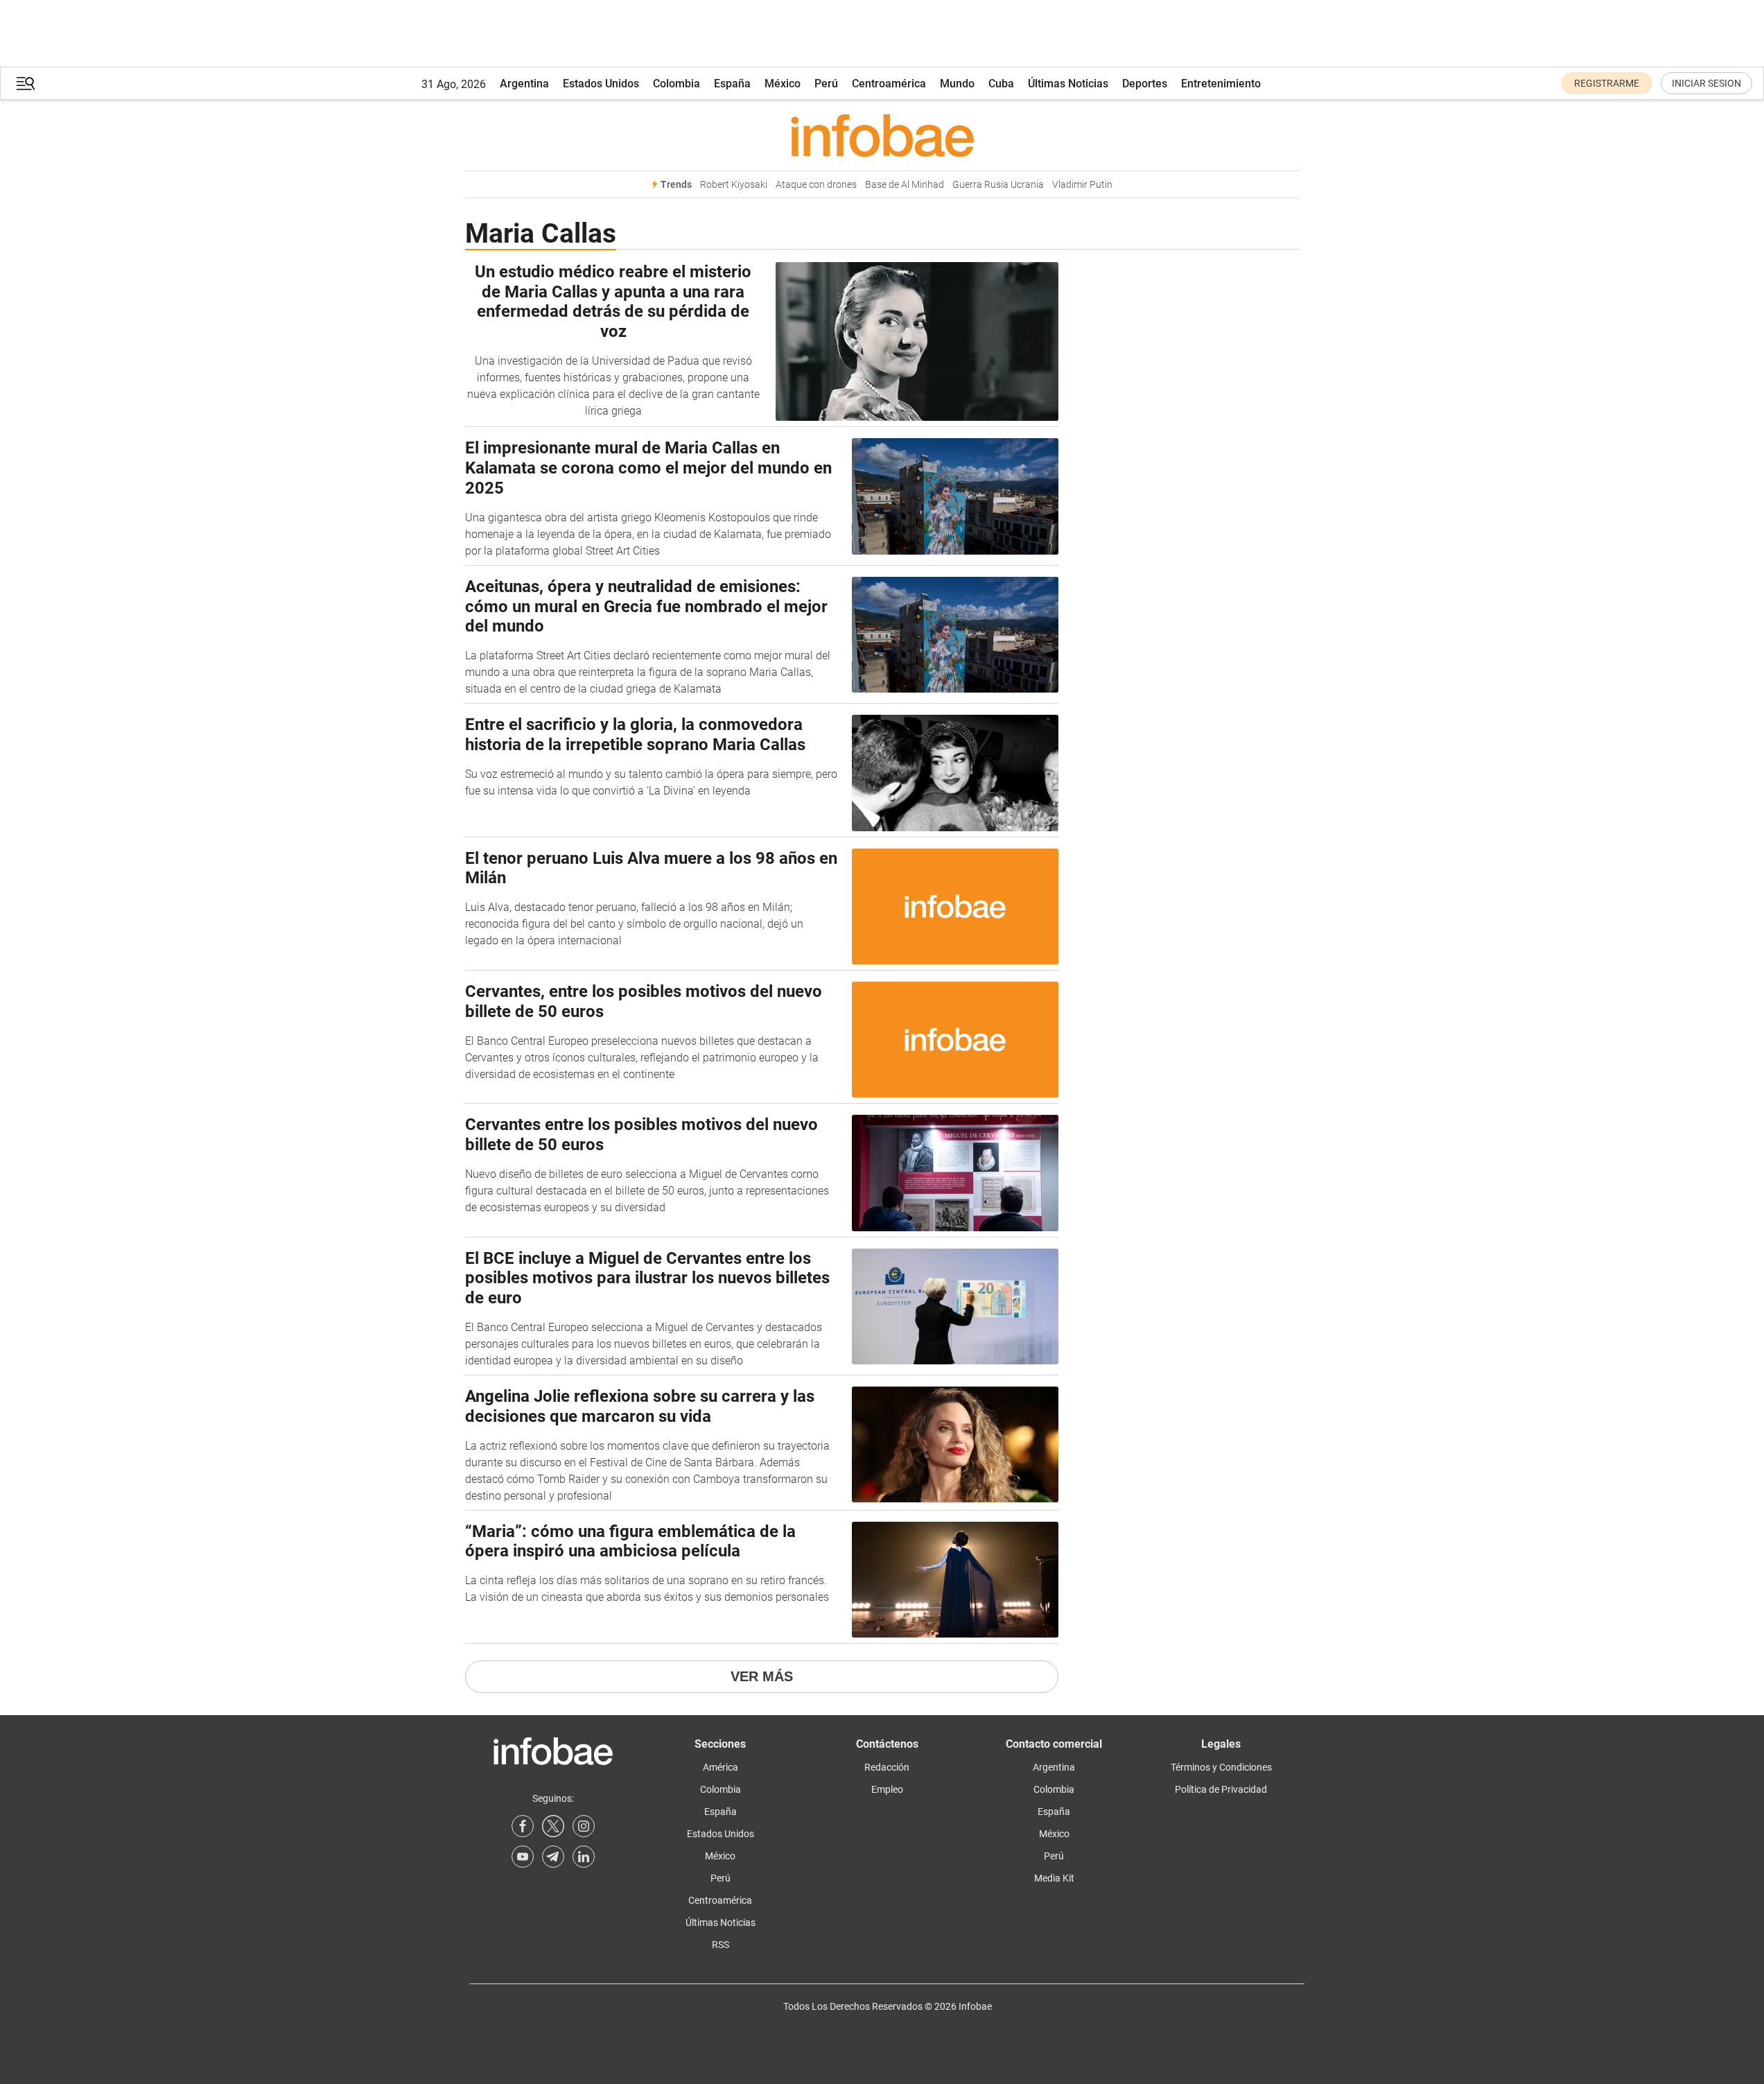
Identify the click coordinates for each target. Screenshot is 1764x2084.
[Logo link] (882, 135)
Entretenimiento (1221, 84)
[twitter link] (553, 1826)
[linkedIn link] (584, 1857)
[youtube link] (523, 1857)
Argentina (524, 84)
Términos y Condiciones (1221, 1767)
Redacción (887, 1767)
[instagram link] (584, 1826)
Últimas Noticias (1068, 84)
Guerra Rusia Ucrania (998, 185)
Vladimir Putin (1082, 185)
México (783, 84)
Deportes (1145, 84)
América (721, 1767)
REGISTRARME (1607, 83)
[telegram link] (553, 1857)
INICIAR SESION (1706, 83)
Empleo (887, 1789)
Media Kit (1054, 1878)
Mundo (957, 84)
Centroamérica (889, 84)
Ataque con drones (816, 185)
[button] (26, 84)
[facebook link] (523, 1826)
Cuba (1001, 84)
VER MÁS (762, 1676)
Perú (826, 84)
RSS (721, 1945)
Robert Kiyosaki (734, 185)
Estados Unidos (601, 84)
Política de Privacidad (1221, 1789)
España (732, 84)
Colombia (676, 84)
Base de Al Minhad (905, 185)
